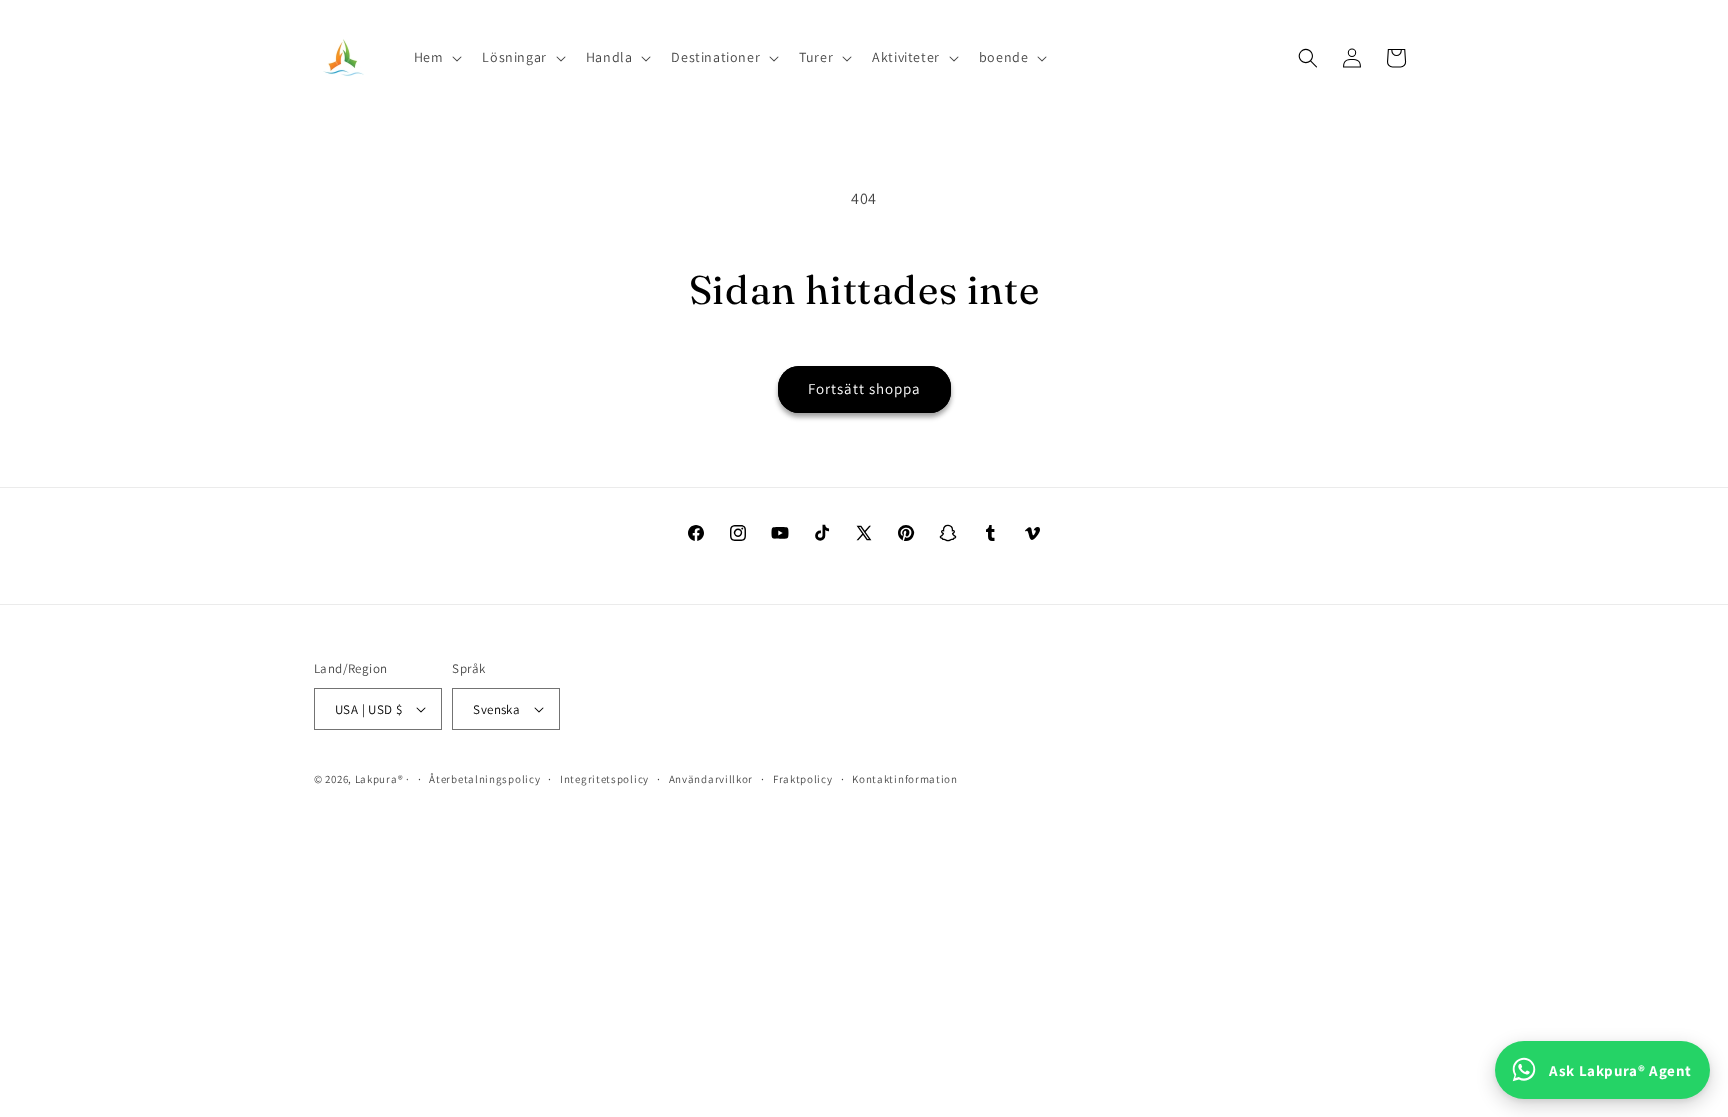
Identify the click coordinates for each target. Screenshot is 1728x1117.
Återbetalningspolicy (484, 779)
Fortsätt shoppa (864, 388)
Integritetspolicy (604, 779)
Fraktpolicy (803, 779)
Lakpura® (379, 779)
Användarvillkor (711, 779)
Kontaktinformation (905, 779)
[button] (436, 57)
